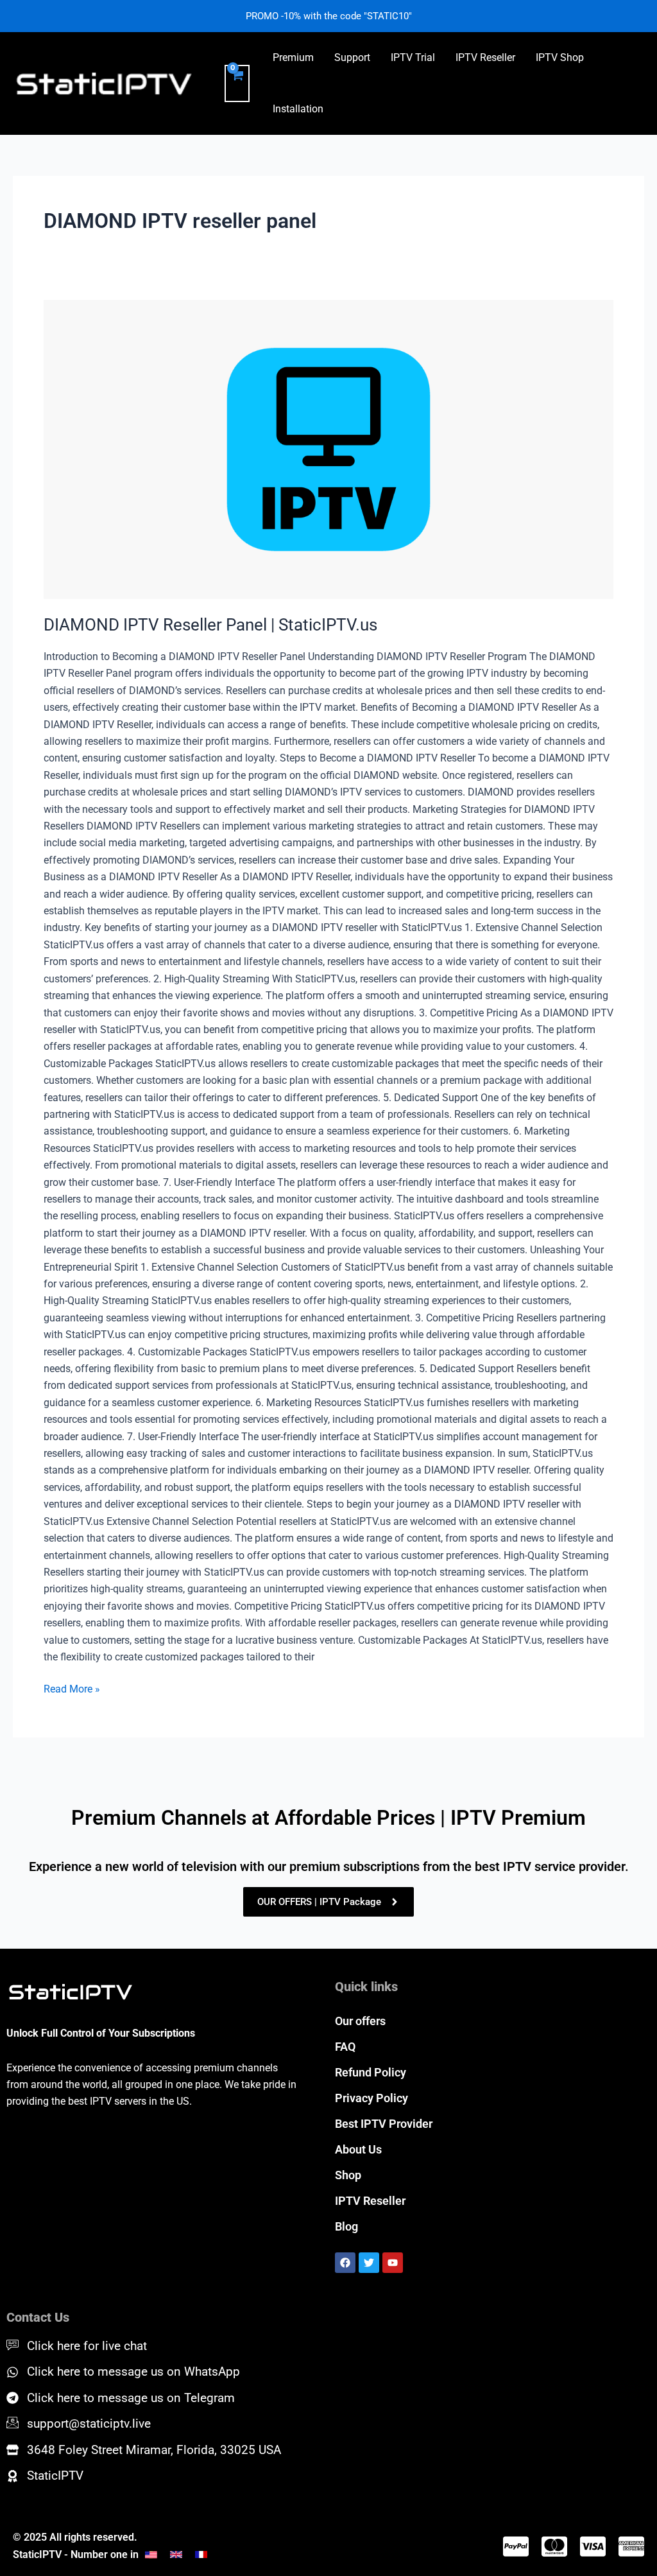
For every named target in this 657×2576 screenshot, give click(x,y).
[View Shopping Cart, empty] (237, 83)
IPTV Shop (560, 57)
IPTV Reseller (485, 57)
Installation (298, 109)
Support (352, 57)
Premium (293, 57)
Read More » (72, 1688)
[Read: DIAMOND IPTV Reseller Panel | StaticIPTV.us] (328, 449)
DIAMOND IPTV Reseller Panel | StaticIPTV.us (210, 625)
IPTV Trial (413, 57)
